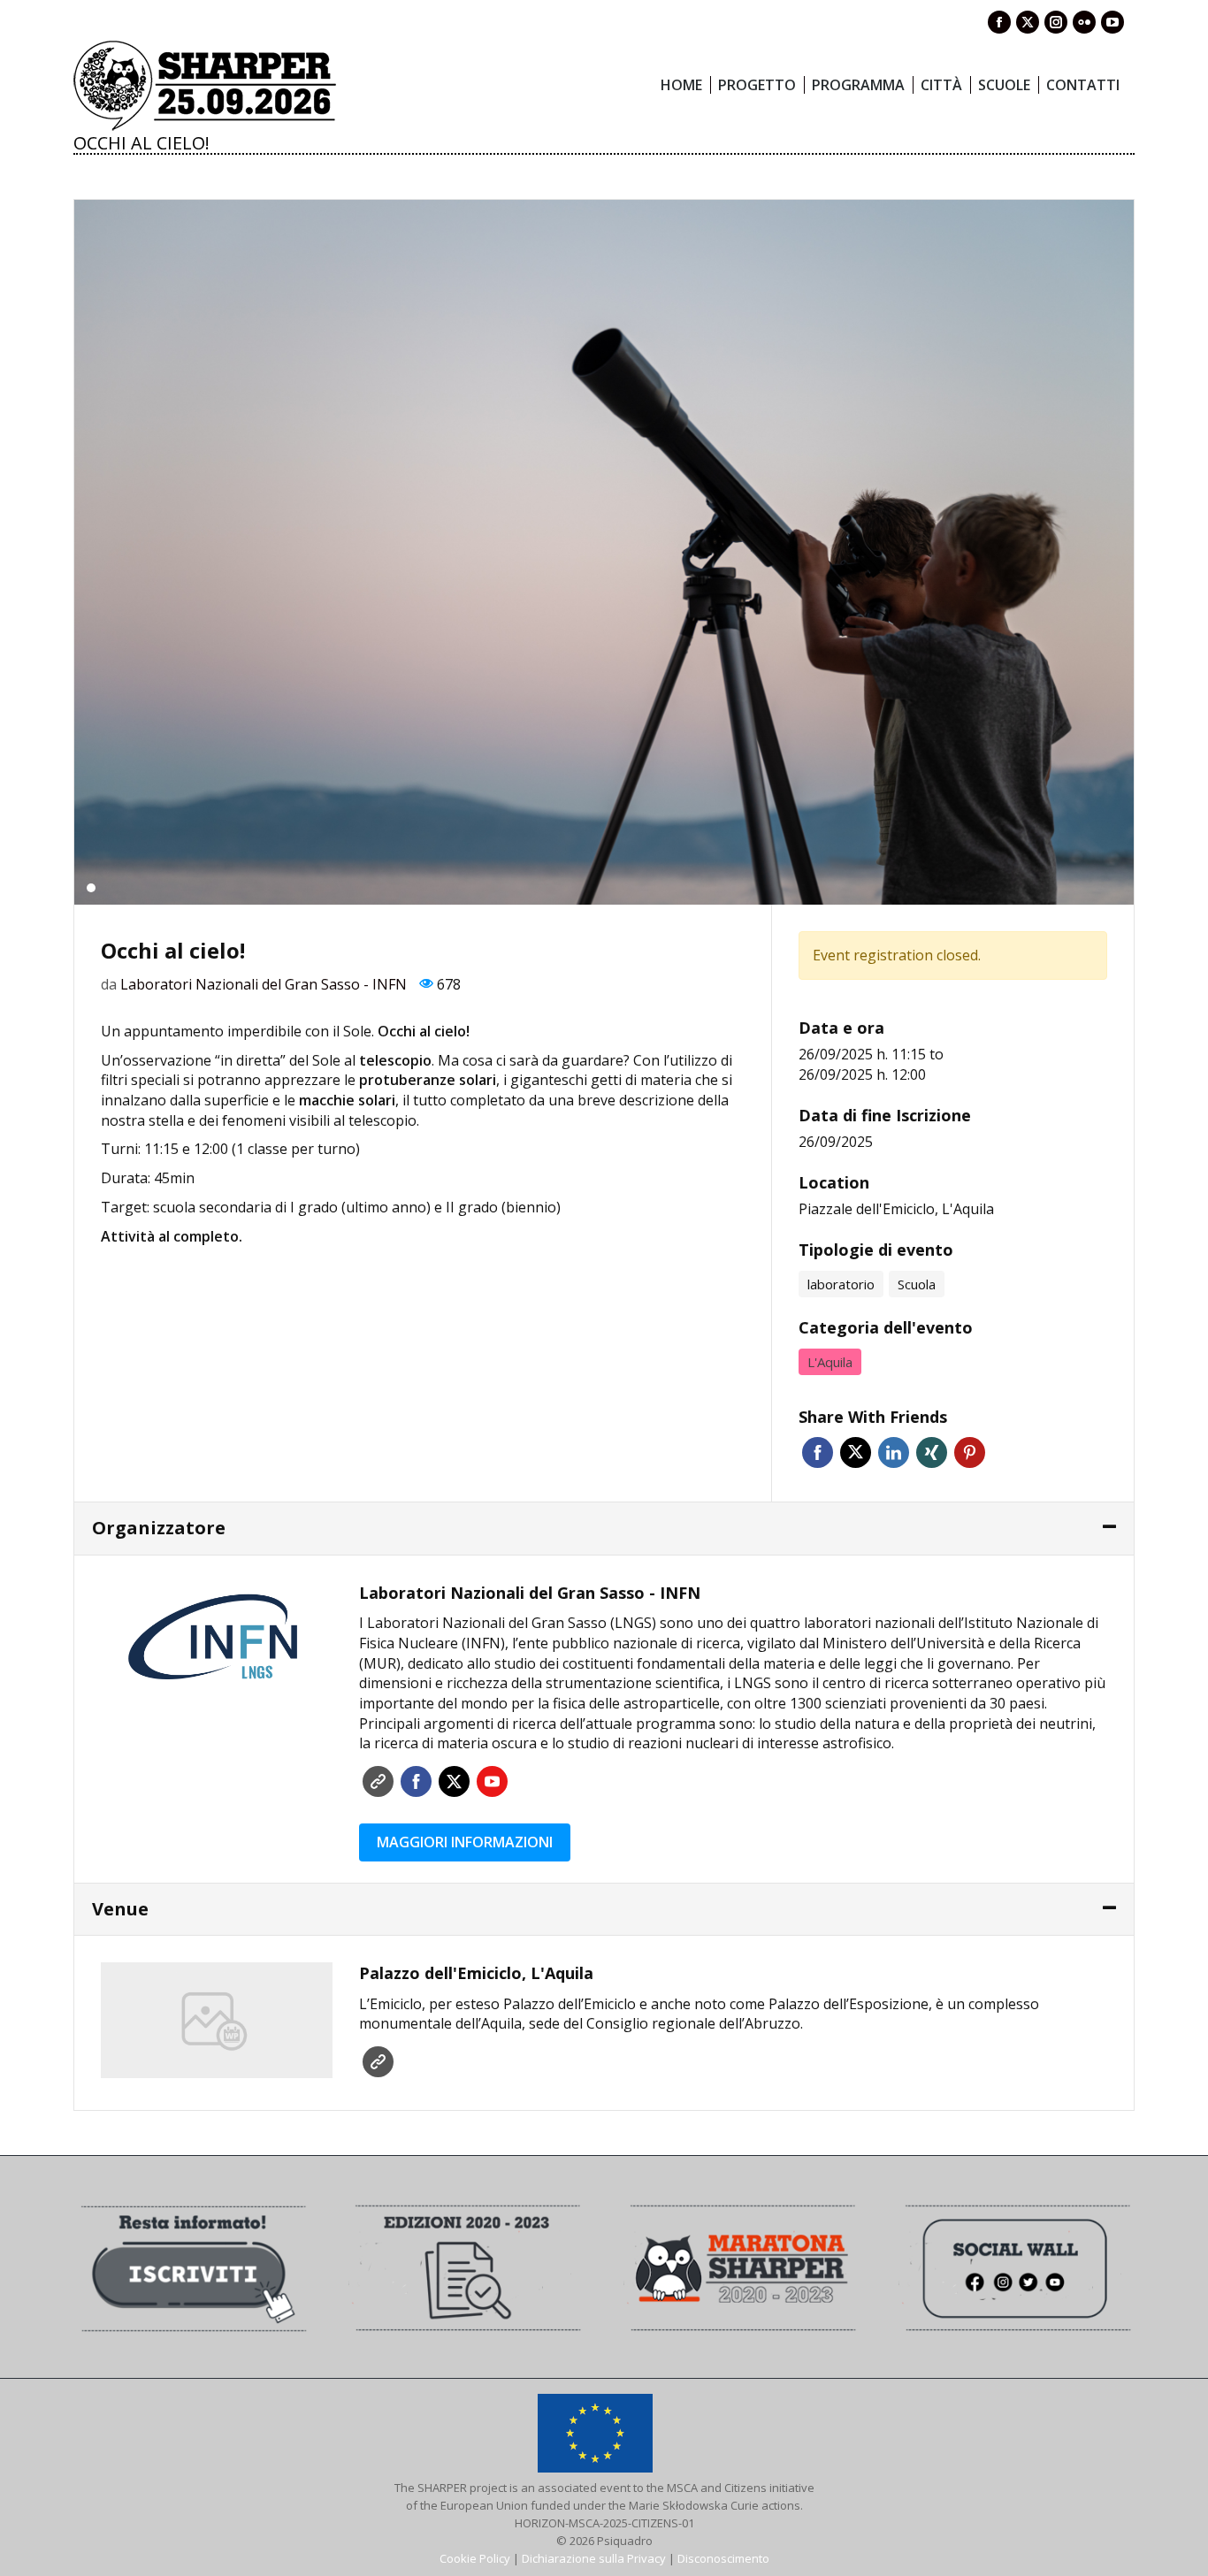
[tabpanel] (604, 552)
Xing (932, 1452)
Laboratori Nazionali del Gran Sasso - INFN (264, 984)
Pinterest (970, 1452)
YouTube (492, 1781)
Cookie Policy (475, 2558)
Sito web (378, 1781)
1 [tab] (91, 888)
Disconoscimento (723, 2558)
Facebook (818, 1452)
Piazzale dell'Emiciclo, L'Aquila (896, 1209)
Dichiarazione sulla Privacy (594, 2558)
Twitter (856, 1452)
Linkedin (894, 1452)
